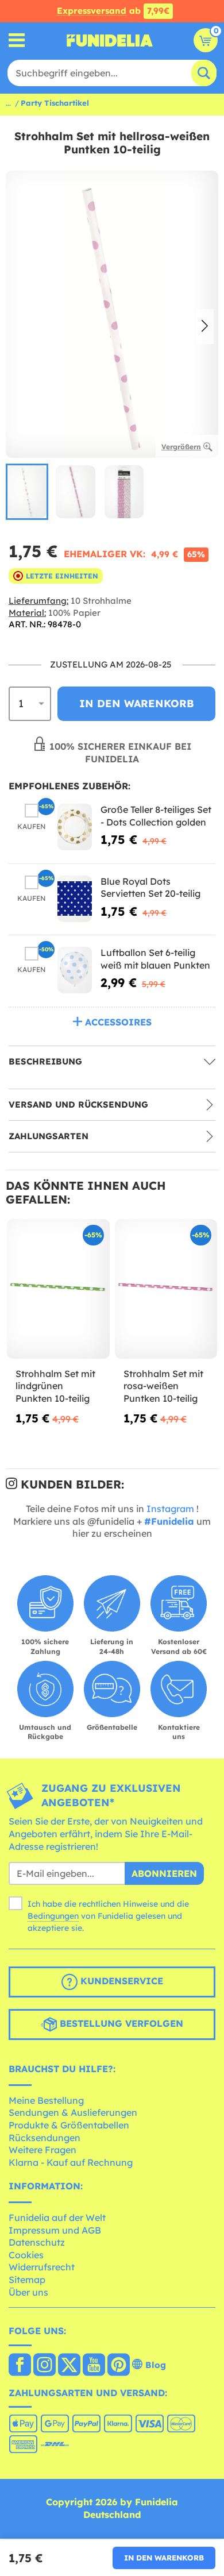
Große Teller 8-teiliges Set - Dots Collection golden (156, 816)
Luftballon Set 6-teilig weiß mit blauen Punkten (155, 959)
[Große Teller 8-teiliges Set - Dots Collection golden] (75, 827)
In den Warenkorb (164, 2558)
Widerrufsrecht (42, 2267)
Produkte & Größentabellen (69, 2125)
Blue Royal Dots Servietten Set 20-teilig (150, 888)
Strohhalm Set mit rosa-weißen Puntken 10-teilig (163, 1386)
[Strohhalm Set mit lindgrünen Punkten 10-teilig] (58, 1289)
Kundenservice (120, 1981)
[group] (27, 492)
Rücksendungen (45, 2138)
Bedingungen (53, 1916)
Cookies (26, 2255)
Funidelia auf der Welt (57, 2218)
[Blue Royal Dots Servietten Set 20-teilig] (75, 899)
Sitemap (27, 2280)
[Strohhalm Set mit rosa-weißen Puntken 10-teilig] (166, 1289)
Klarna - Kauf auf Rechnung (71, 2162)
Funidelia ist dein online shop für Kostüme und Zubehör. (110, 40)
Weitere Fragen (43, 2150)
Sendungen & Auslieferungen (73, 2112)
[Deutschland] (20, 2366)
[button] (205, 327)
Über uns (28, 2292)
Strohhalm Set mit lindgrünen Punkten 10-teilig (55, 1386)
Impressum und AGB (55, 2230)
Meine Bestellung (46, 2100)
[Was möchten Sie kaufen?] (17, 41)
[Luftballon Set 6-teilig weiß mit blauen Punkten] (75, 970)
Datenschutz (37, 2242)
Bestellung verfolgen (120, 2023)
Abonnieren (164, 1873)
